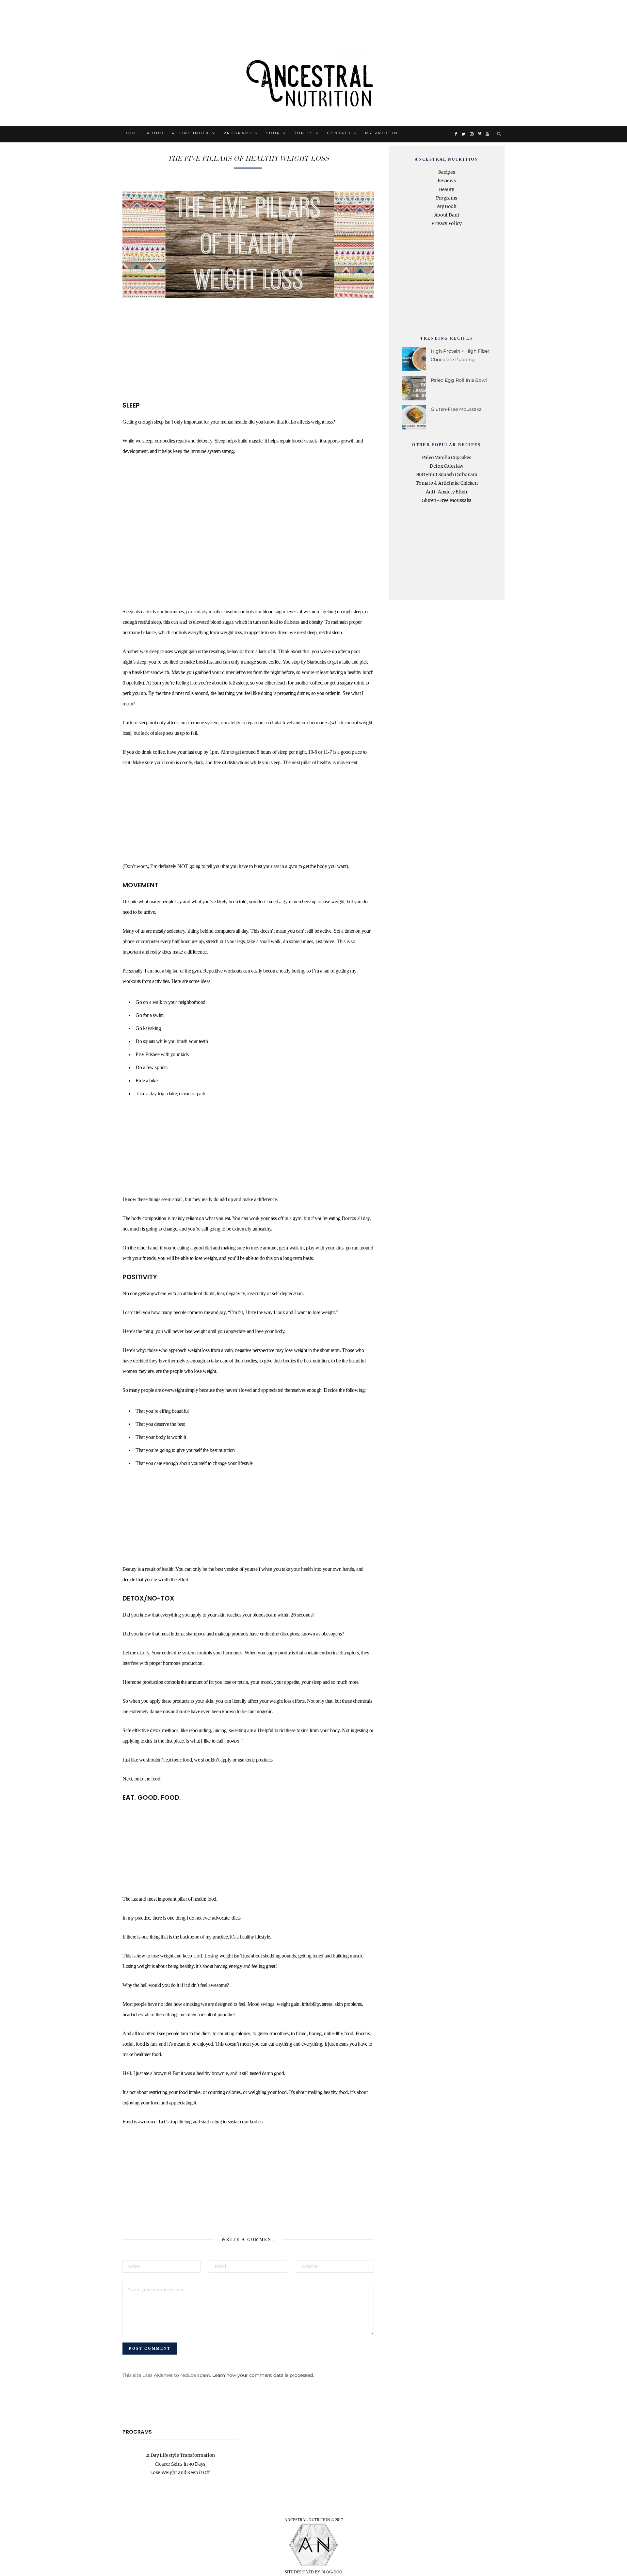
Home (132, 133)
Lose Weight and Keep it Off (180, 2472)
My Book (447, 206)
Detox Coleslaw (447, 466)
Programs (238, 133)
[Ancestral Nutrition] (313, 81)
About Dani (447, 215)
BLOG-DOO (332, 2572)
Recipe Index (191, 133)
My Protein (381, 133)
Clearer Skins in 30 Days (180, 2464)
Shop (273, 133)
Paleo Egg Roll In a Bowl (459, 380)
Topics (304, 133)
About (156, 133)
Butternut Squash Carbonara (447, 475)
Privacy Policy (446, 223)
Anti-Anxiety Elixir (447, 492)
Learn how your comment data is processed (263, 2375)
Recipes (447, 172)
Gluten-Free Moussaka (456, 409)
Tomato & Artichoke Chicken (447, 483)
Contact (339, 133)
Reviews (447, 181)
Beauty (447, 189)
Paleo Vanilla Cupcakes (447, 458)
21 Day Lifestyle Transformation (180, 2455)
